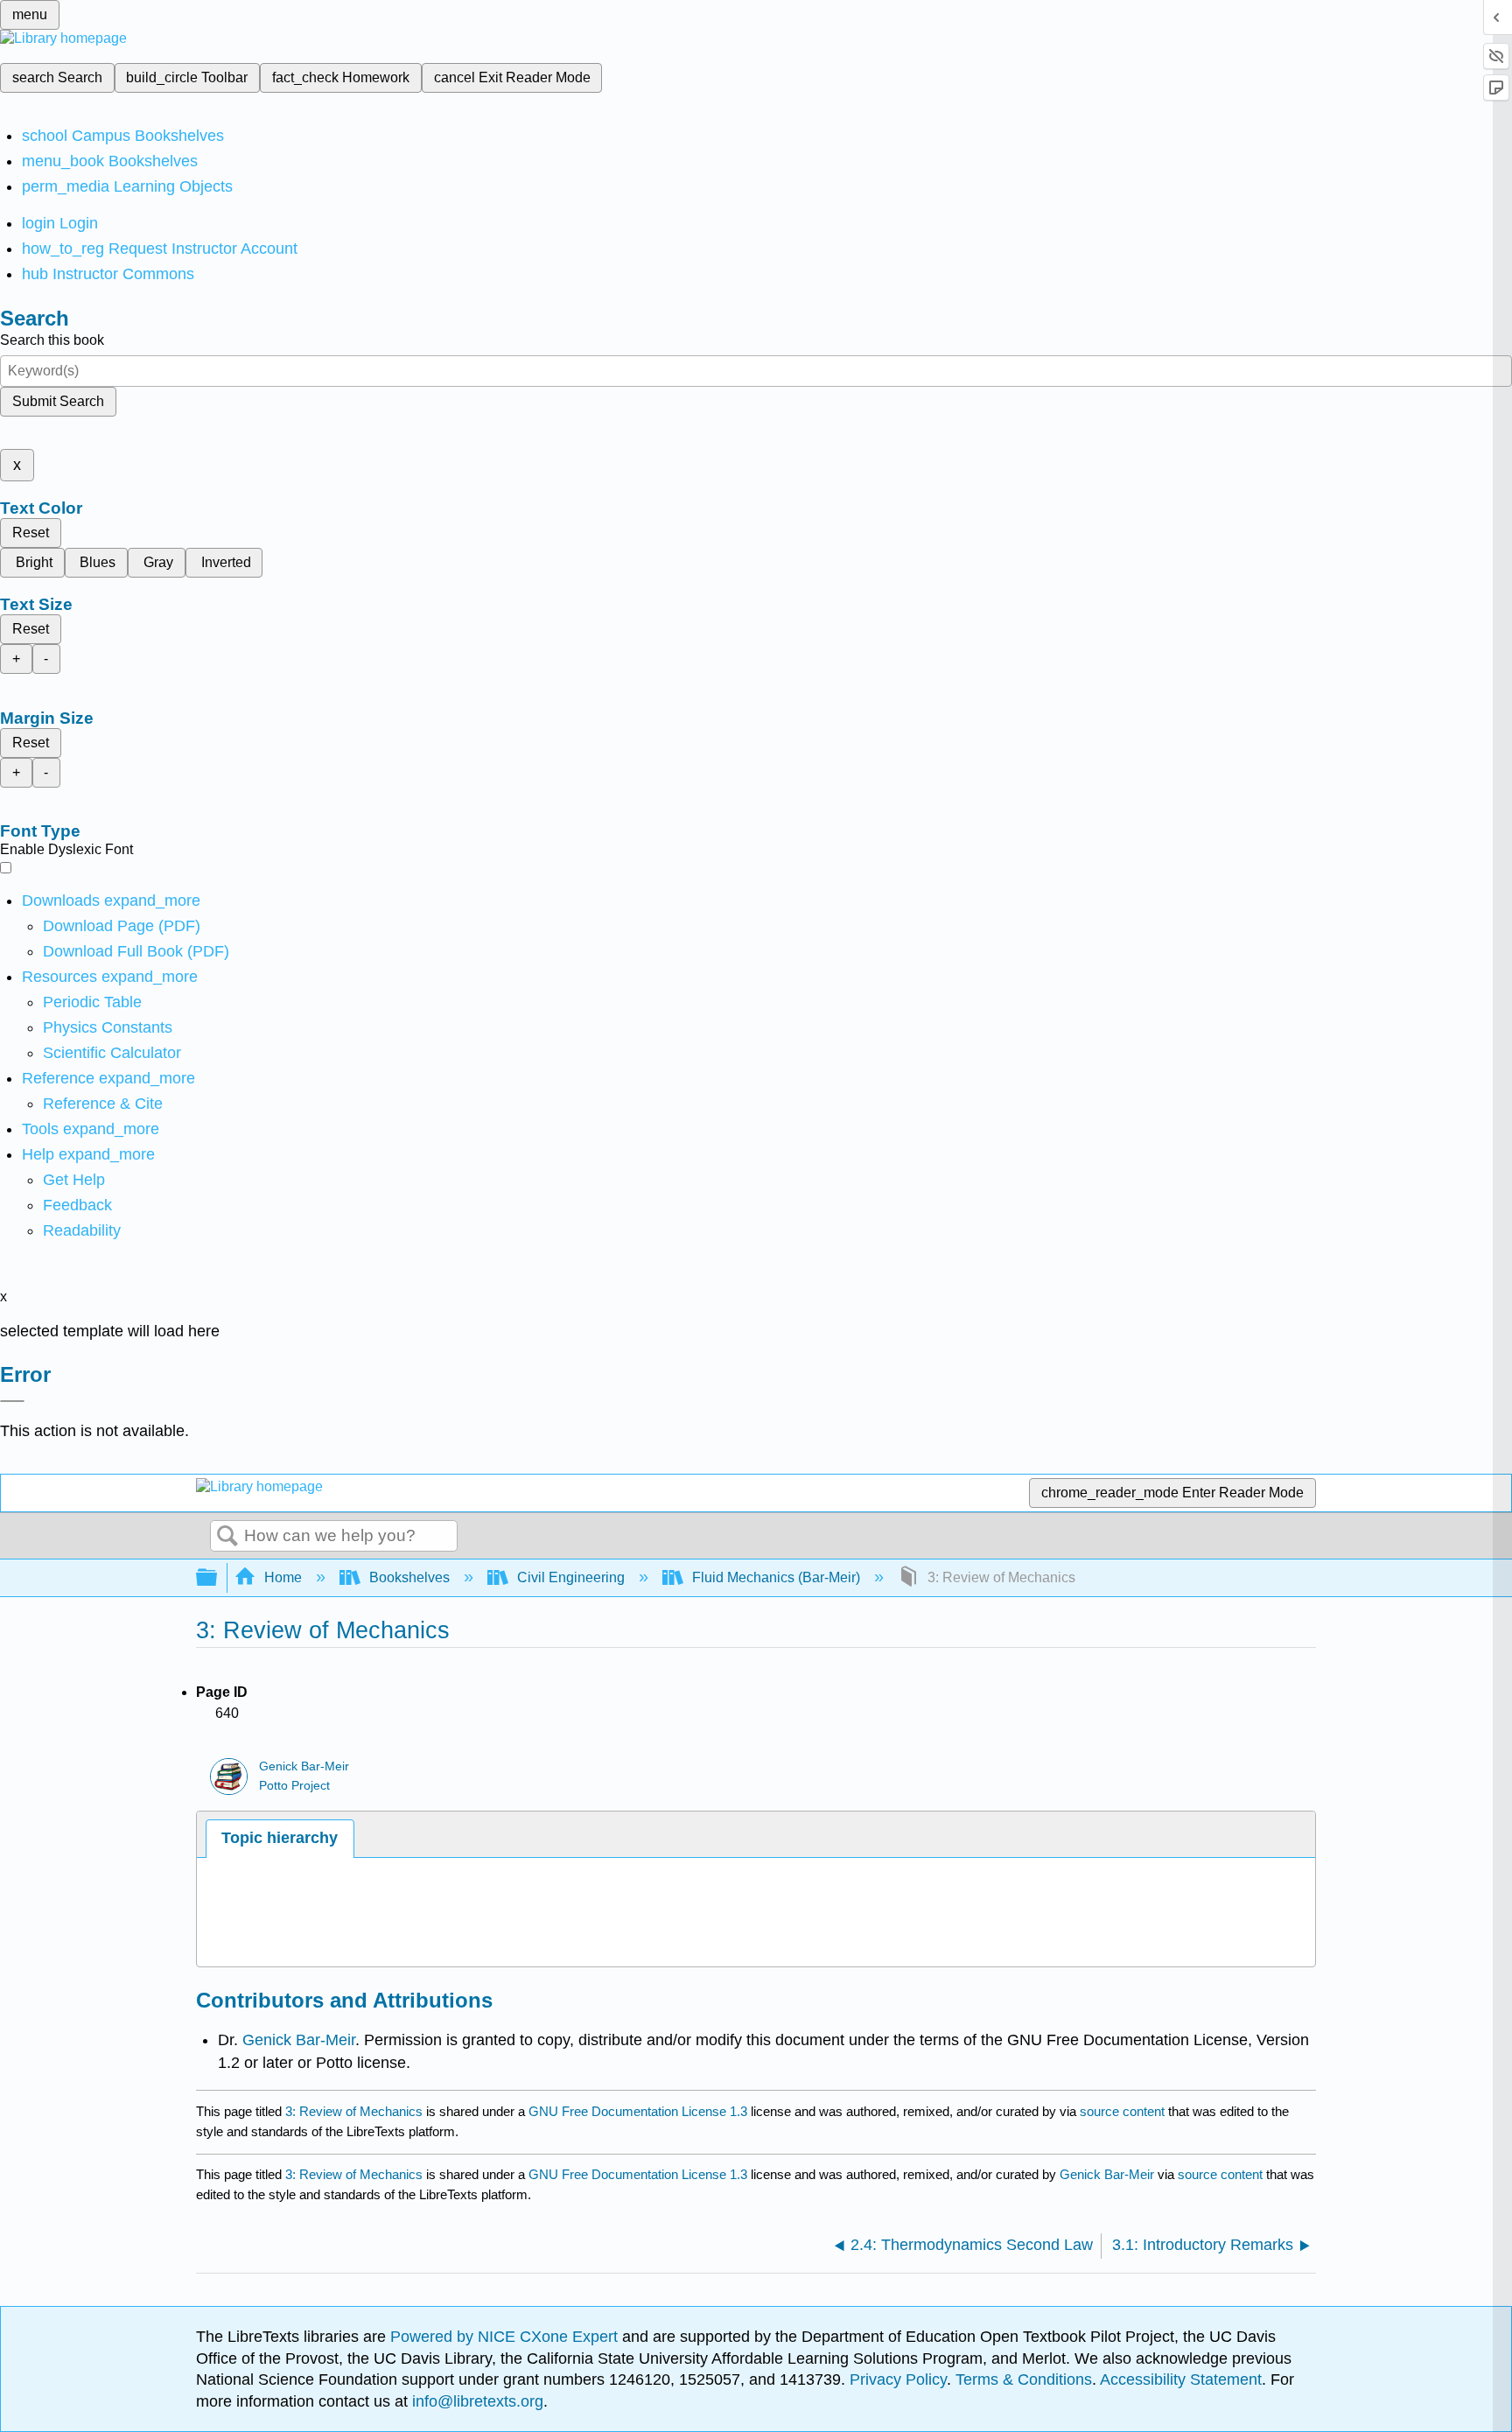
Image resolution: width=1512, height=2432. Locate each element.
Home (283, 1577)
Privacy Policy (898, 2379)
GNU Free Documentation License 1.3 (638, 2111)
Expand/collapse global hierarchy (218, 1578)
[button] (77, 1205)
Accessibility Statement (1181, 2379)
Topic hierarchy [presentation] (280, 1838)
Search (227, 1537)
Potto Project (294, 1786)
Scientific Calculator (112, 1053)
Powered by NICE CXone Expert (506, 2337)
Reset (31, 533)
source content (1122, 2111)
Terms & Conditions (1024, 2379)
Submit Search (58, 401)
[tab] (280, 1838)
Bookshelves (409, 1577)
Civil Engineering (571, 1577)
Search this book (52, 340)
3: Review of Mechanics (354, 2111)
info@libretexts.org (476, 2401)
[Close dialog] (12, 1401)
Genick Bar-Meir (304, 1766)
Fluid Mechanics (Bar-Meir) (776, 1577)
